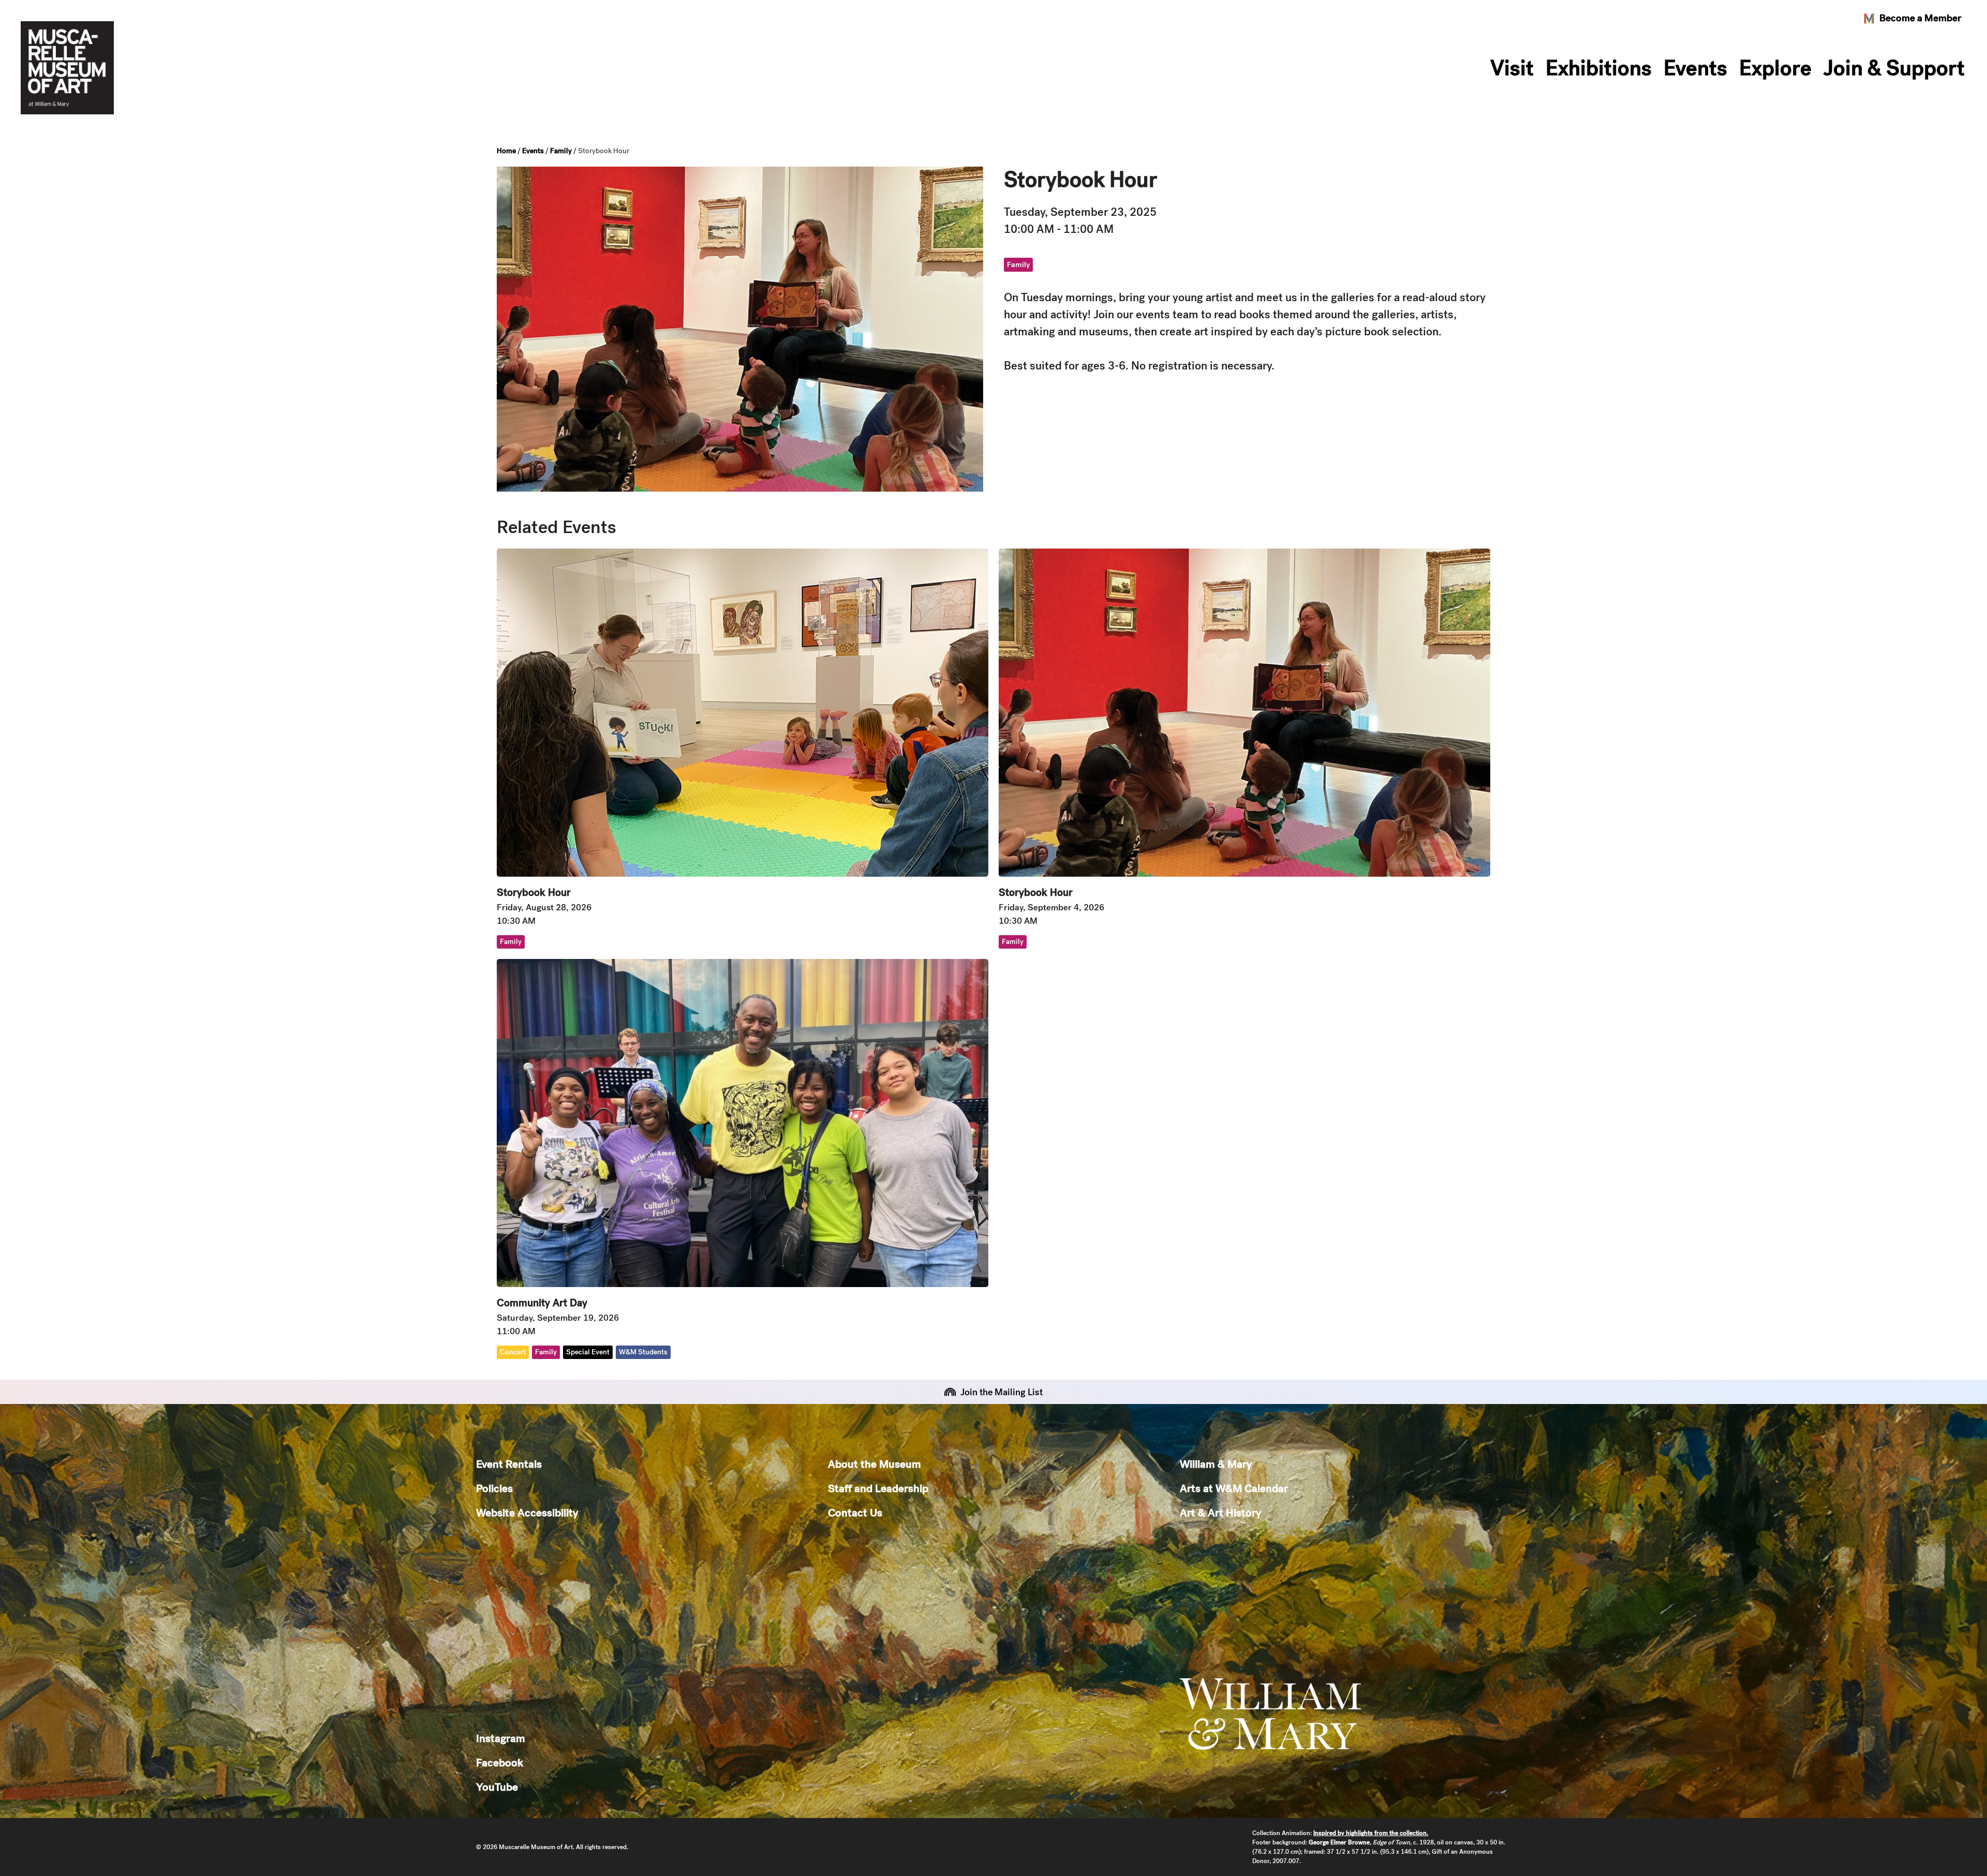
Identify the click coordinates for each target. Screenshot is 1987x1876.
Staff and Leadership (878, 1488)
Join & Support (1894, 68)
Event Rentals (509, 1464)
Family (561, 151)
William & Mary (1216, 1464)
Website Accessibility (527, 1512)
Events (1695, 68)
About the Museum (874, 1464)
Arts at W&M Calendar (1234, 1488)
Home (506, 151)
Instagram (501, 1738)
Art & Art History (1220, 1512)
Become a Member (1920, 18)
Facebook (500, 1762)
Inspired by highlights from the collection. (1371, 1833)
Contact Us (855, 1512)
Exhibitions (1599, 68)
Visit (1512, 68)
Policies (494, 1488)
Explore (1775, 68)
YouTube (497, 1787)
